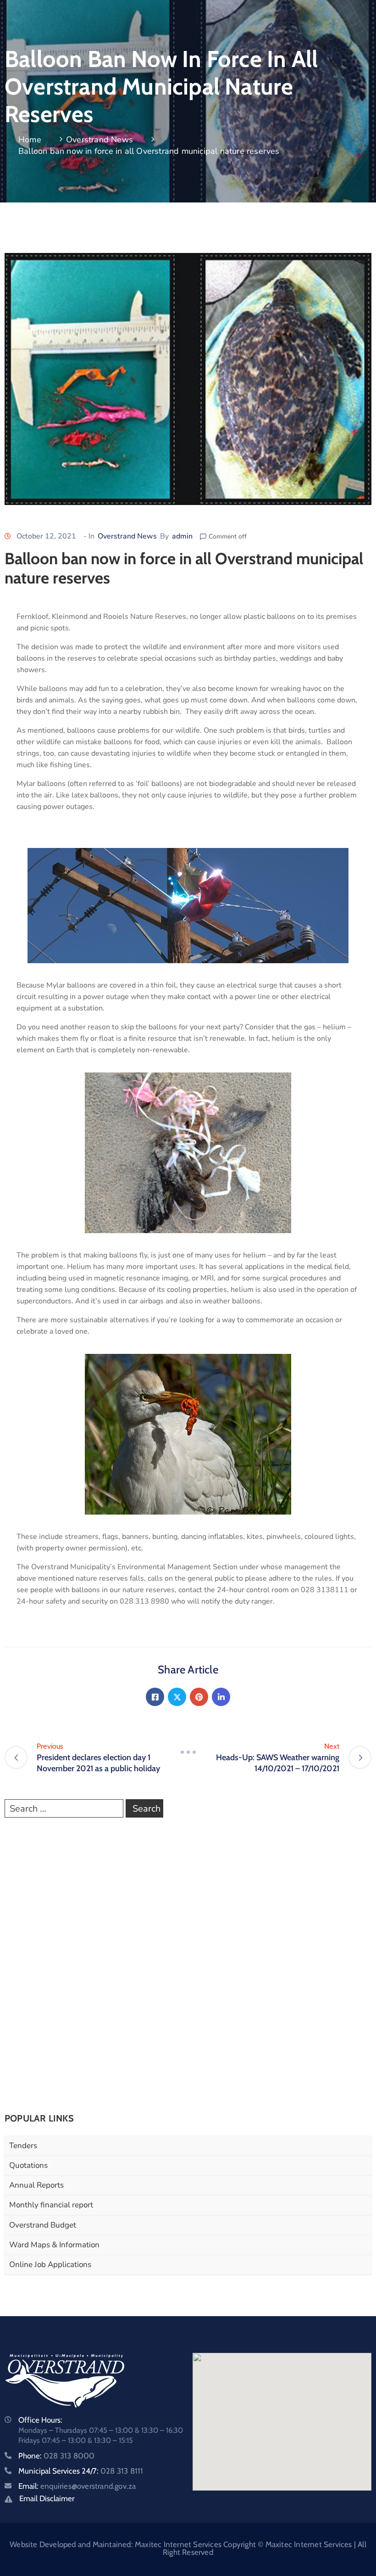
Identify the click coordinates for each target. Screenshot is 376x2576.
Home (30, 140)
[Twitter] (177, 1697)
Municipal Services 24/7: (81, 2471)
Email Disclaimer (47, 2498)
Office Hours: (40, 2420)
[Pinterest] (199, 1697)
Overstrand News (100, 140)
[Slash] (188, 1752)
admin (182, 536)
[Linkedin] (221, 1697)
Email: (77, 2486)
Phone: (56, 2456)
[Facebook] (155, 1697)
